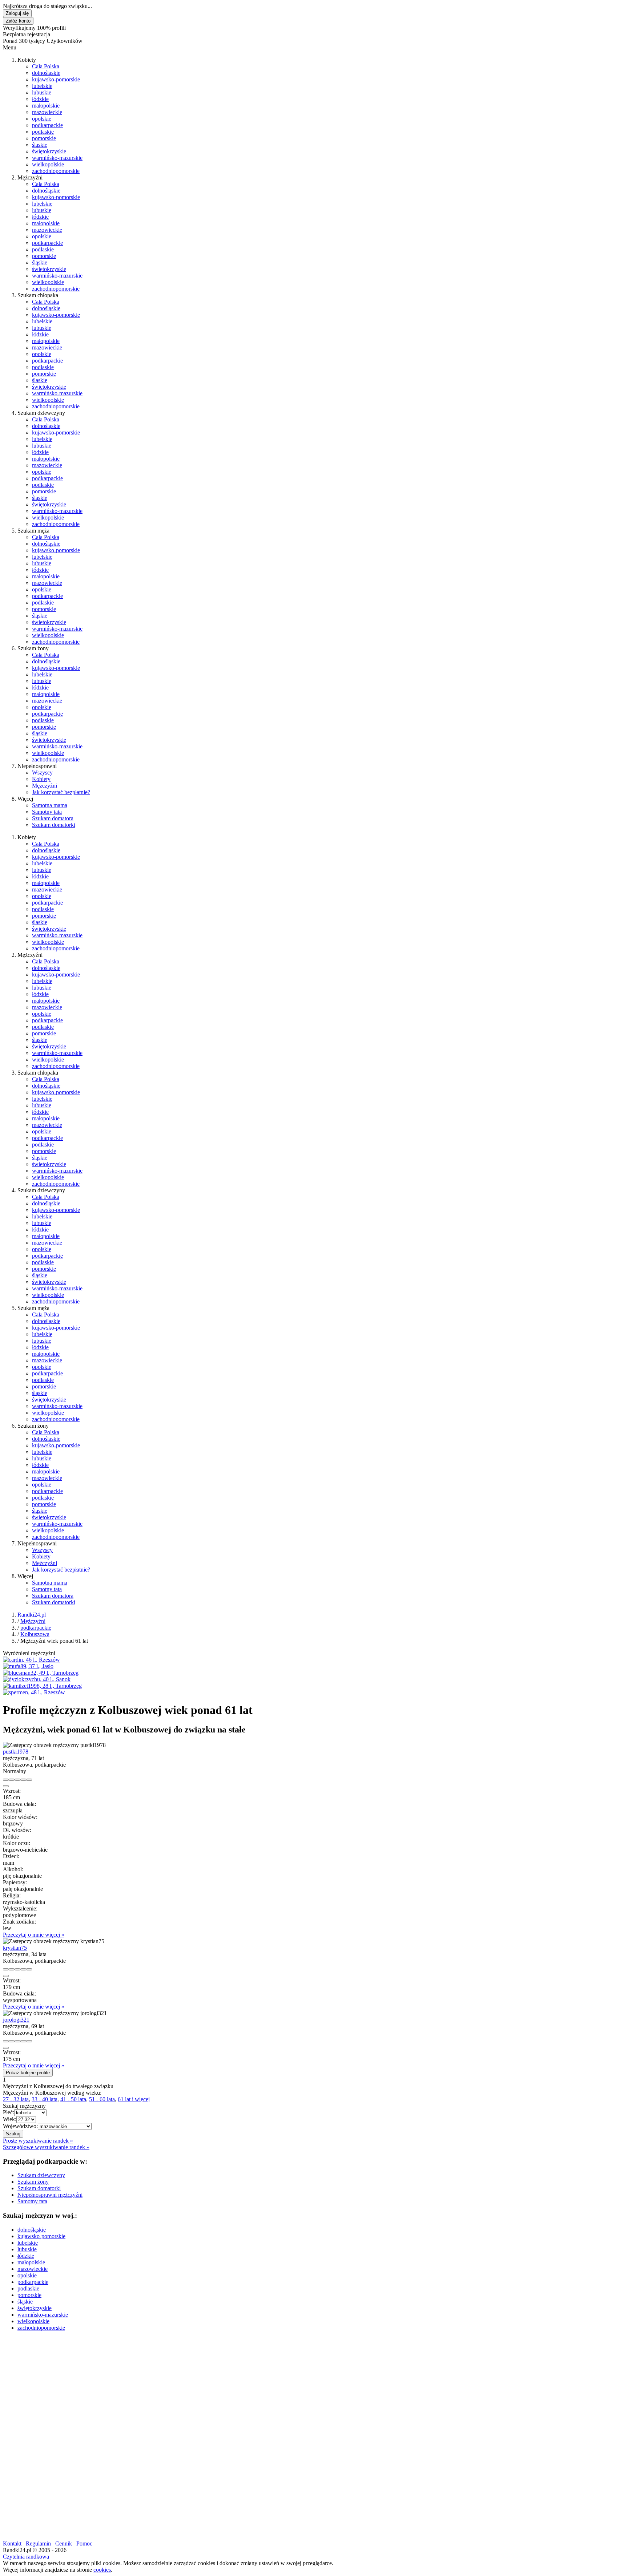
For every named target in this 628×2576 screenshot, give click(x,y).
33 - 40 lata (45, 2099)
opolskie (42, 119)
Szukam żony (33, 2182)
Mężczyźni (45, 786)
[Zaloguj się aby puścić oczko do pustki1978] (17, 1780)
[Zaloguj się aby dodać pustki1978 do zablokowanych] (29, 1780)
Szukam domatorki (54, 825)
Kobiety (41, 779)
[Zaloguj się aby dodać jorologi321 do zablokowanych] (29, 2041)
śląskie (40, 145)
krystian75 (15, 1948)
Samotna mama (50, 805)
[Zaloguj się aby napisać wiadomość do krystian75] (12, 1969)
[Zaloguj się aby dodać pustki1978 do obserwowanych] (23, 1780)
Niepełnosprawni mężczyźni (50, 2195)
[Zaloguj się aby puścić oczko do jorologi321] (17, 2041)
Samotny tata (47, 812)
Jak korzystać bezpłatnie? (61, 792)
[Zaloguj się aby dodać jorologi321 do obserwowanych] (23, 2041)
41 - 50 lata (73, 2099)
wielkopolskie (48, 164)
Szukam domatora (53, 818)
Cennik (64, 2543)
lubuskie (42, 92)
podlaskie (43, 132)
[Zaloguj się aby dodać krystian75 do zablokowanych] (29, 1969)
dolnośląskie (46, 73)
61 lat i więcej (134, 2099)
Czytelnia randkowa (26, 2557)
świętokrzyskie (49, 151)
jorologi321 (16, 2020)
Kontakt (12, 2543)
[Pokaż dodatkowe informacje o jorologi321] (6, 2041)
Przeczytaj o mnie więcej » (34, 1935)
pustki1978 (16, 1752)
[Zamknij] (6, 1786)
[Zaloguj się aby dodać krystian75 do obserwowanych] (23, 1969)
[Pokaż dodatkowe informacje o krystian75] (6, 1969)
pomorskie (44, 138)
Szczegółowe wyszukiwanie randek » (46, 2147)
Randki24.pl (32, 1615)
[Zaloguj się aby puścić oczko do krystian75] (17, 1969)
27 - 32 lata (16, 2099)
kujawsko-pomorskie (56, 79)
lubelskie (42, 86)
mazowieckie (47, 112)
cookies (102, 2570)
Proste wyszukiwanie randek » (38, 2141)
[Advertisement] (221, 2388)
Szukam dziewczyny (41, 2175)
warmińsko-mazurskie (57, 158)
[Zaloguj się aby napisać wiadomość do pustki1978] (12, 1780)
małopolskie (46, 106)
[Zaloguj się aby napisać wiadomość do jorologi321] (12, 2041)
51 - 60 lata (102, 2099)
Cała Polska (46, 66)
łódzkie (40, 99)
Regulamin (38, 2543)
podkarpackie (47, 125)
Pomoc (84, 2543)
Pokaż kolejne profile (28, 2073)
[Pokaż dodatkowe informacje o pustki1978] (6, 1780)
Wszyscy (42, 773)
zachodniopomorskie (56, 171)
